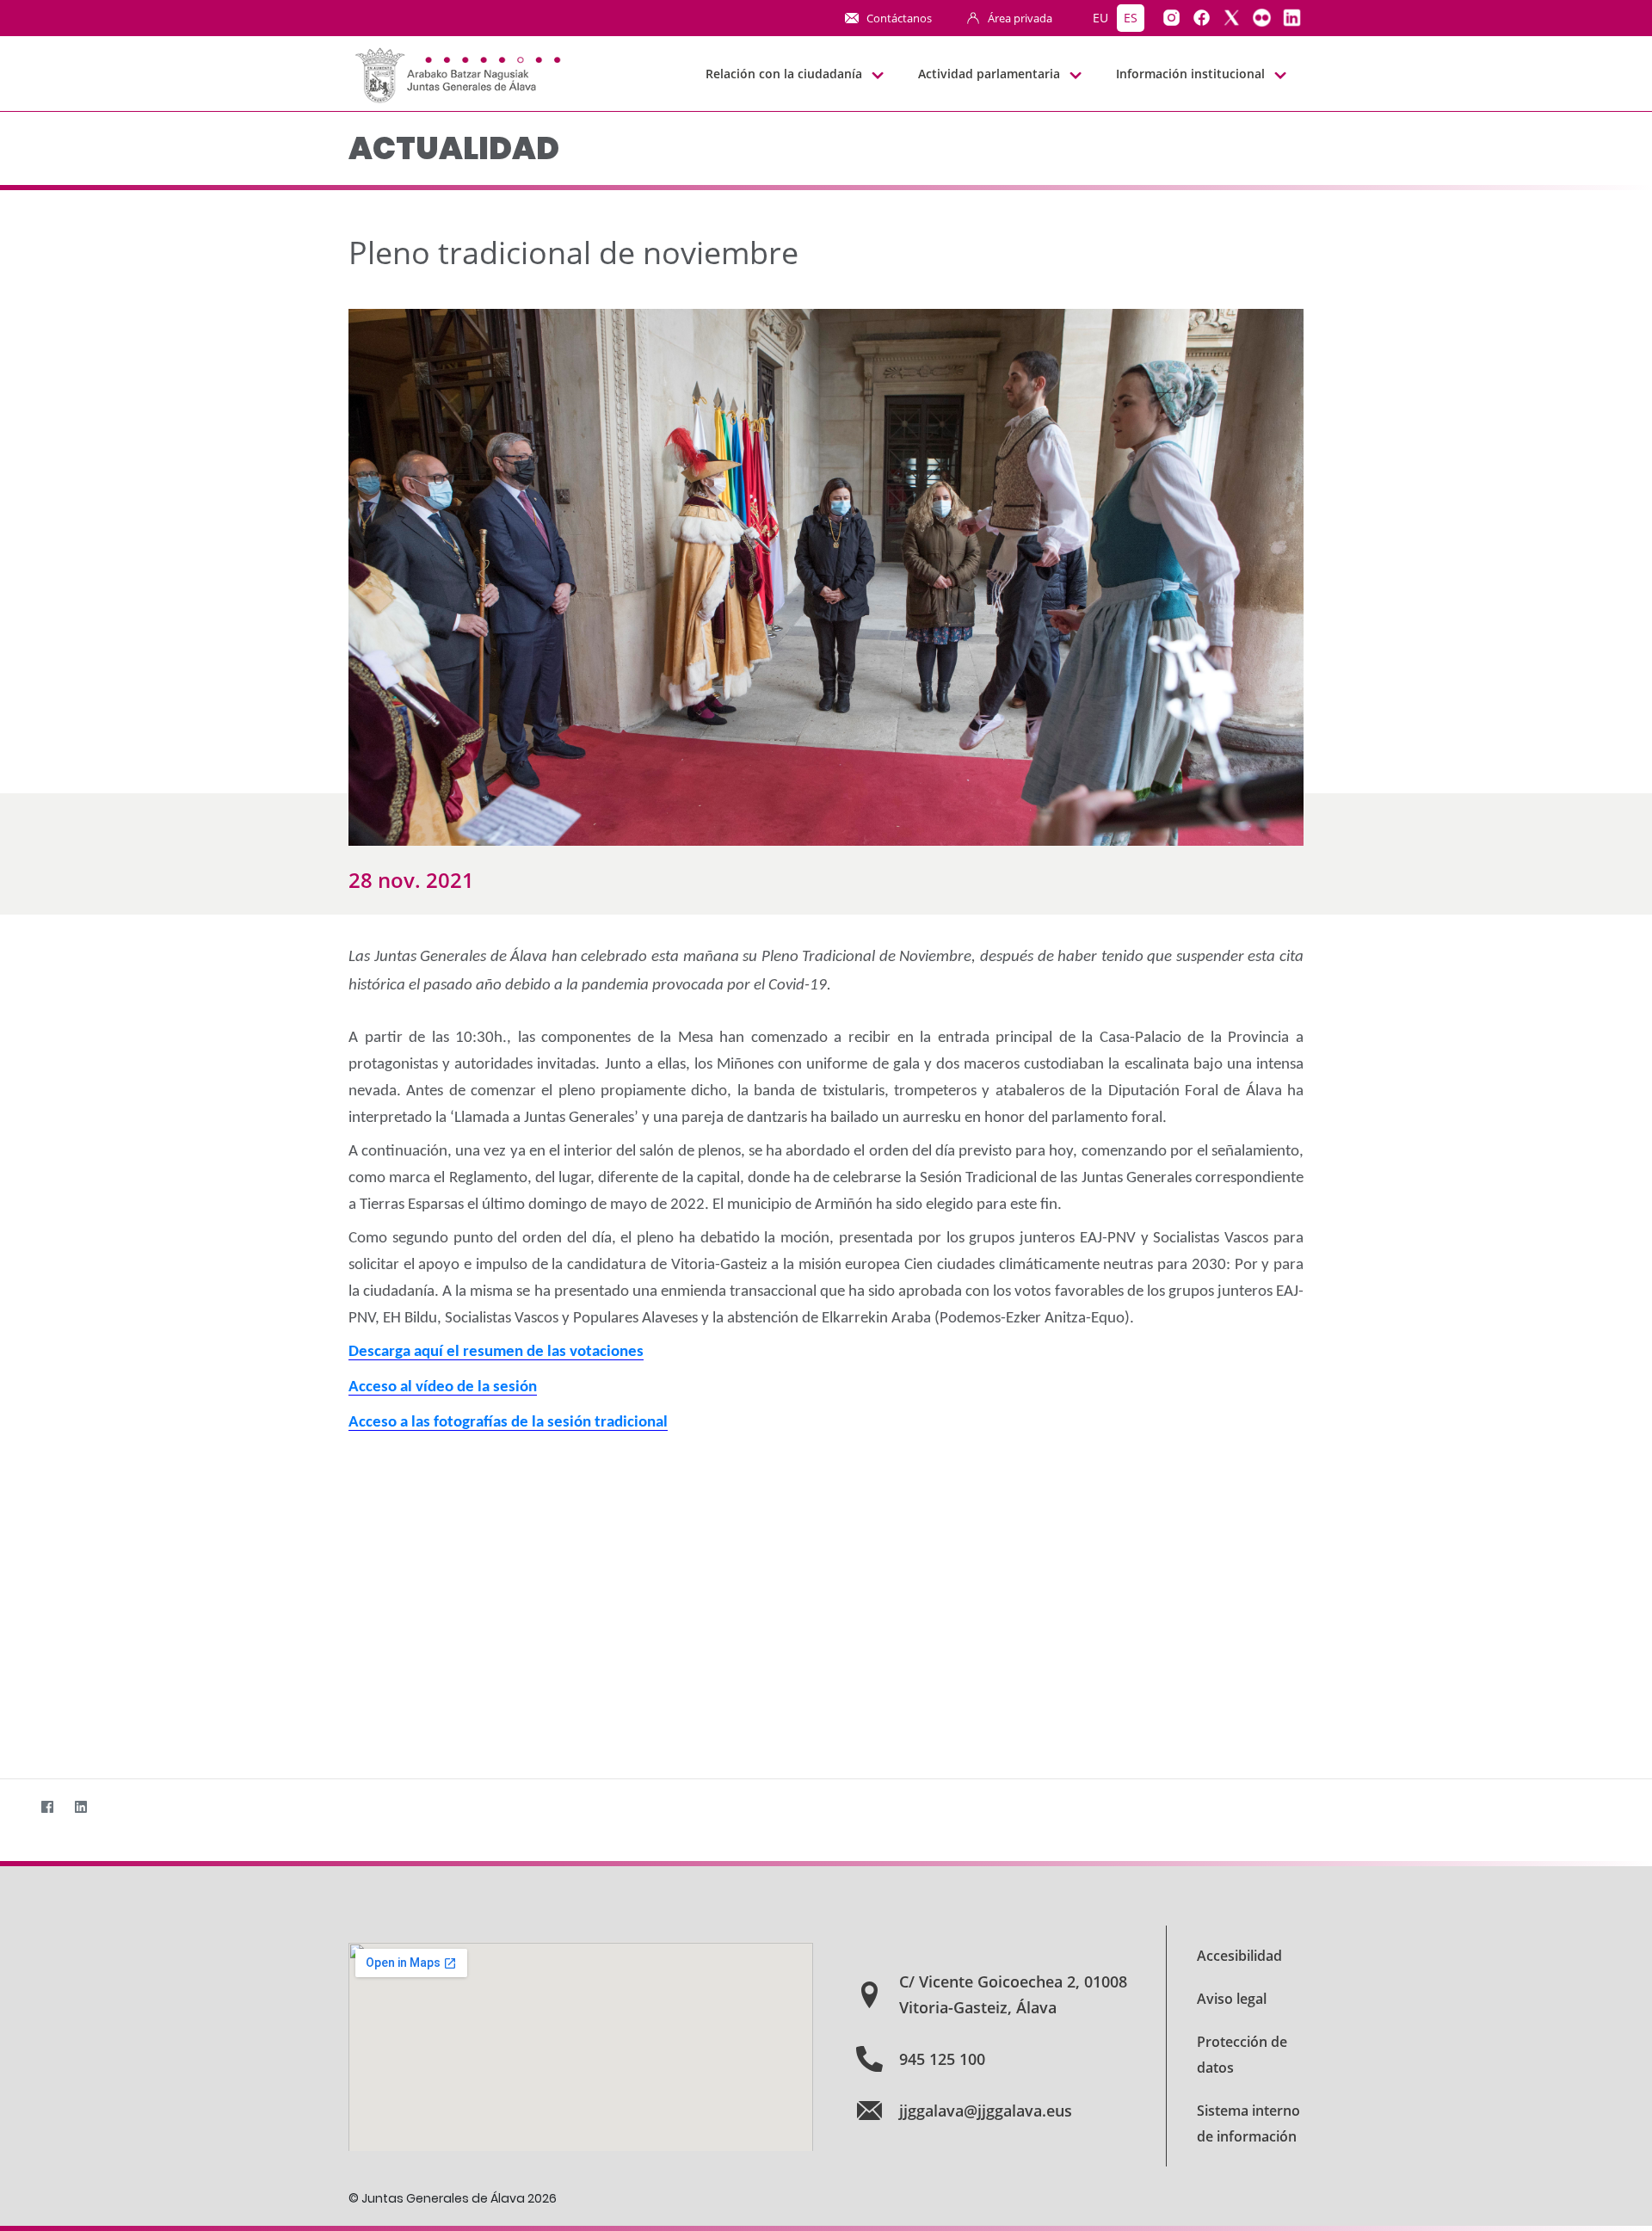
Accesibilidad (1239, 1956)
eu (1100, 18)
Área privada (1020, 18)
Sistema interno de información (1248, 2123)
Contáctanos (899, 18)
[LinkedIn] (80, 1806)
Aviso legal (1232, 1999)
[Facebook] (47, 1806)
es (1131, 18)
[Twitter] (13, 1806)
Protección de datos (1242, 2055)
